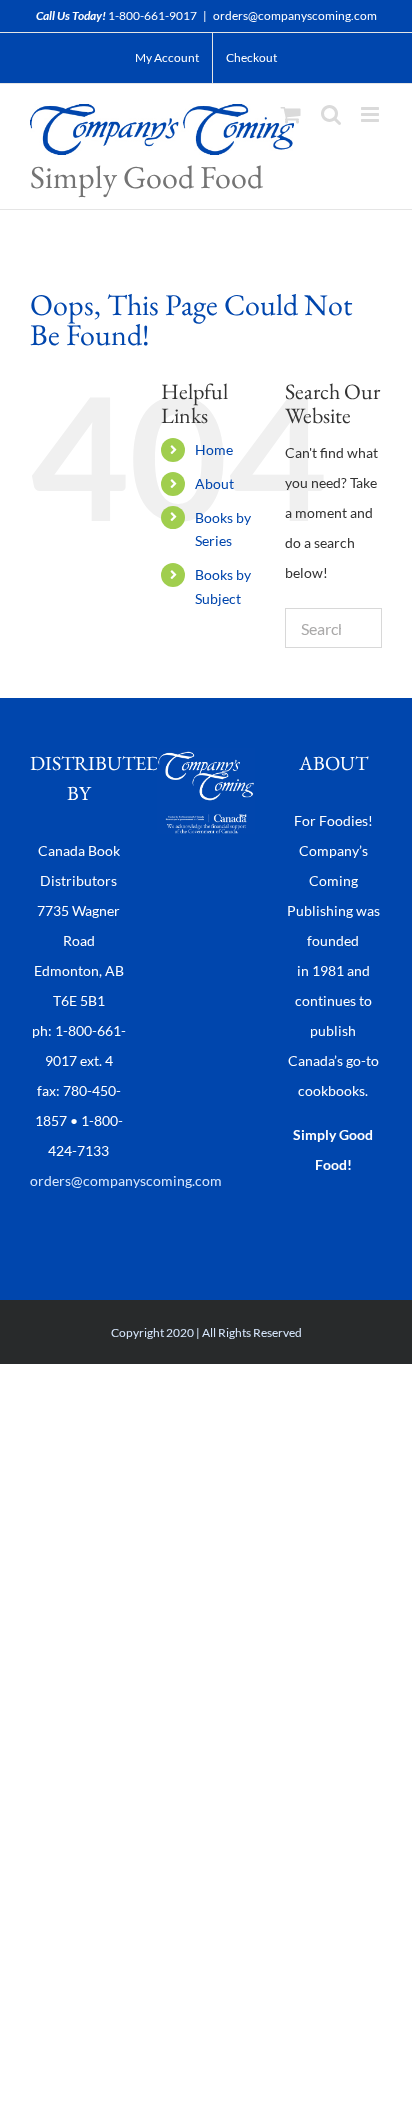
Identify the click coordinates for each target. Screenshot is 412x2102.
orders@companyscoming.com (295, 15)
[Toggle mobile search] (331, 114)
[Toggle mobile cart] (291, 114)
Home (214, 449)
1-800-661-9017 (152, 15)
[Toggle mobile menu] (371, 114)
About (214, 483)
